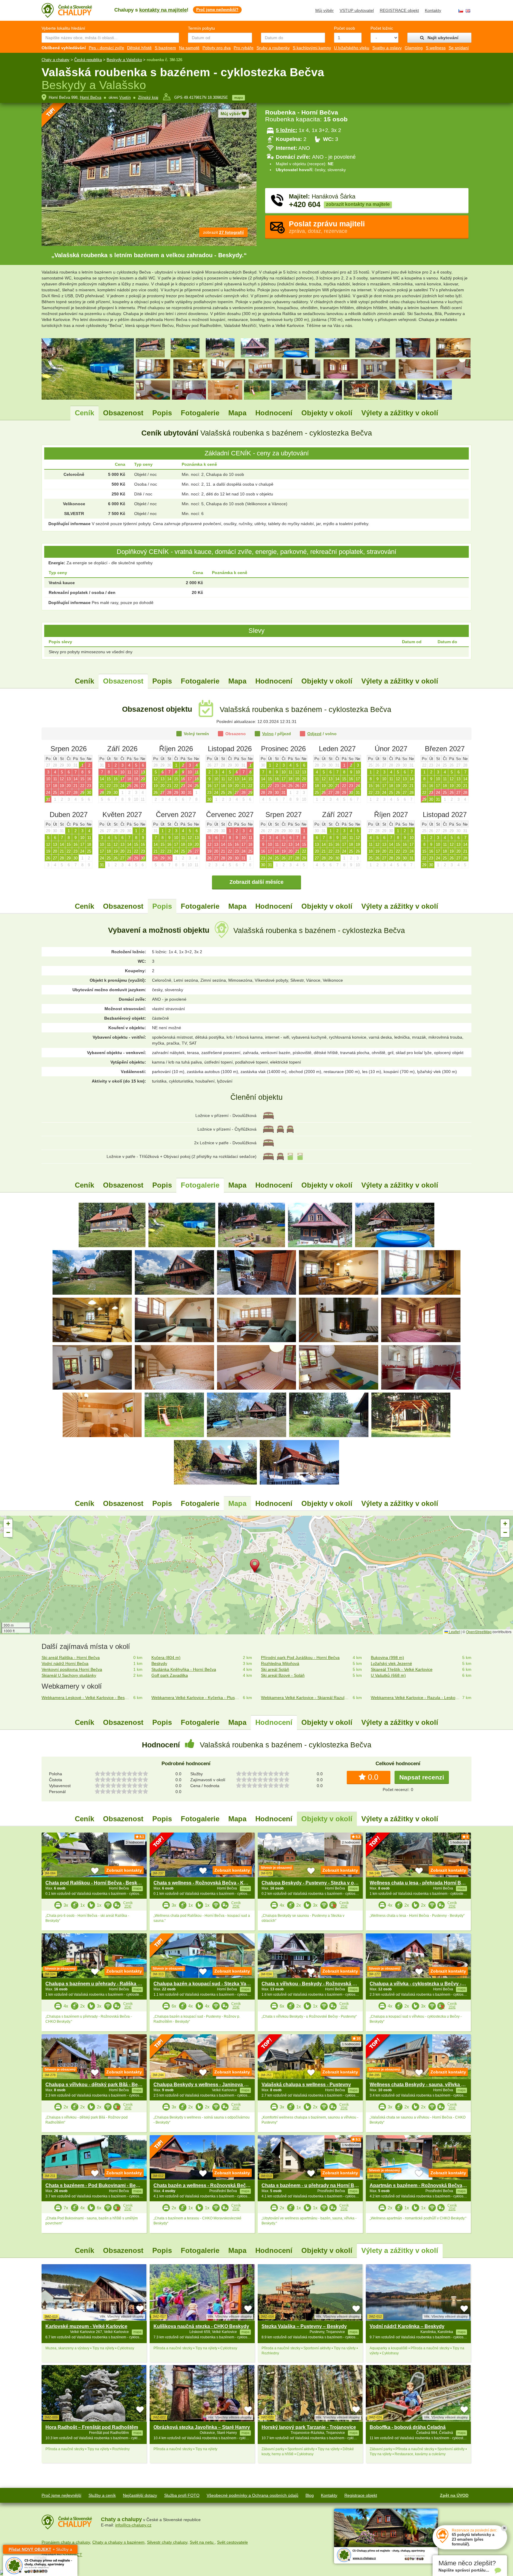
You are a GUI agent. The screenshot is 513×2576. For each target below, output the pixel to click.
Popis (162, 413)
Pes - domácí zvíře (106, 48)
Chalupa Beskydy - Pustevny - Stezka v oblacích (316, 1883)
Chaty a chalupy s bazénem (118, 2542)
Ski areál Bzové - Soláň (283, 1675)
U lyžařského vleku (352, 48)
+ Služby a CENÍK (40, 2550)
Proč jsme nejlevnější (61, 2495)
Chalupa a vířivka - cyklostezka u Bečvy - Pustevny (427, 1984)
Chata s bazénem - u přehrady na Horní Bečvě (313, 2185)
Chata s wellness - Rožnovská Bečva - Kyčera (205, 1883)
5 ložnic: (286, 130)
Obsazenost (123, 413)
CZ (461, 11)
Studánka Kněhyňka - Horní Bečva (184, 1669)
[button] (256, 1567)
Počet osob (345, 28)
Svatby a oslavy (387, 48)
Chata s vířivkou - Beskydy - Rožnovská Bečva (314, 1984)
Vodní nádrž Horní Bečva (65, 1663)
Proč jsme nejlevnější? (217, 10)
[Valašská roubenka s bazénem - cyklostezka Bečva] (112, 1225)
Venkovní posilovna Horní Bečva (72, 1669)
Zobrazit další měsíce (256, 882)
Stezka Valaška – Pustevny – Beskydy (304, 2326)
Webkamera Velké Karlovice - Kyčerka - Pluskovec (196, 1698)
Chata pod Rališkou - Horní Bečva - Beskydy (95, 1883)
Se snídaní (459, 48)
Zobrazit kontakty (124, 1870)
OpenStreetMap (479, 1632)
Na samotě (189, 48)
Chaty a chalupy (56, 60)
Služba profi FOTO (182, 2495)
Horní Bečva (91, 97)
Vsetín (125, 97)
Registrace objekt (361, 2495)
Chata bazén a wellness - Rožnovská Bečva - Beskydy (214, 2185)
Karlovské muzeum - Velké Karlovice (86, 2326)
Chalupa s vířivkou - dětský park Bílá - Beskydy (98, 2085)
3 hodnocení (135, 1842)
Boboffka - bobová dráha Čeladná (408, 2427)
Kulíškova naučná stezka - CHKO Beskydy (201, 2326)
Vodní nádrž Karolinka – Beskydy (407, 2326)
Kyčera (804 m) (166, 1658)
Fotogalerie (200, 413)
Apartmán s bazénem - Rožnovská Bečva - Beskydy (428, 2185)
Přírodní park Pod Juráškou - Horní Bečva (300, 1658)
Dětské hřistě (139, 48)
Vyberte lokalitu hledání (63, 28)
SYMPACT (72, 2555)
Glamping (414, 48)
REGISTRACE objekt (399, 10)
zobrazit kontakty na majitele (358, 204)
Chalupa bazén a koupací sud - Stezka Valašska (207, 1984)
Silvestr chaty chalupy (167, 2542)
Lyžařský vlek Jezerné (391, 1663)
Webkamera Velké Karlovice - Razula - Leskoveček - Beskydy (415, 1698)
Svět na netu (202, 2542)
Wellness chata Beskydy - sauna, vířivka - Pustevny (427, 2085)
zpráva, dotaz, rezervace (327, 227)
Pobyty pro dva (217, 48)
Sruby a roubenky (273, 48)
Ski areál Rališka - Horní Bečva (71, 1658)
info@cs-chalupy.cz (133, 2525)
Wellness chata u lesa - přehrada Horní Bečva (421, 1883)
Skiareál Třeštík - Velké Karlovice (402, 1669)
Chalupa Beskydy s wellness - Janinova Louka (206, 2085)
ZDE (128, 1906)
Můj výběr (324, 10)
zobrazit (223, 232)
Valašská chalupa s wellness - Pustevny (306, 2085)
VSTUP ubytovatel (357, 10)
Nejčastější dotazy (140, 2495)
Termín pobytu (201, 28)
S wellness (436, 48)
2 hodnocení (351, 1842)
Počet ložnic (382, 28)
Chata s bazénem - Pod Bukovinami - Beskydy (97, 2185)
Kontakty (433, 10)
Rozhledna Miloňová (280, 1663)
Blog (310, 2495)
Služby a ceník (102, 2495)
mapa (239, 98)
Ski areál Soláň (275, 1669)
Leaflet (454, 1632)
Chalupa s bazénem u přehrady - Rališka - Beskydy (103, 1984)
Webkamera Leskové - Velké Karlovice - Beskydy (86, 1698)
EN (468, 11)
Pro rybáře (244, 48)
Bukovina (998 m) (387, 1658)
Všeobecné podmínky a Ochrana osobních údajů (252, 2495)
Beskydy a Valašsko (124, 60)
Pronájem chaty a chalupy (66, 2542)
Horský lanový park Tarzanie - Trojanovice (309, 2427)
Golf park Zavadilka (170, 1675)
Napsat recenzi (422, 1777)
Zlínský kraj (148, 97)
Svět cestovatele (232, 2542)
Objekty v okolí (327, 413)
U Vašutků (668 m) (388, 1675)
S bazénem (165, 48)
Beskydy (159, 1663)
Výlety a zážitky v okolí (400, 413)
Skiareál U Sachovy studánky (69, 1675)
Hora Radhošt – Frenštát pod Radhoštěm (92, 2427)
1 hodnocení (459, 1842)
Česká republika (88, 60)
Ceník (84, 413)
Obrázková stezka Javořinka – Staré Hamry (202, 2427)
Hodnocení (274, 413)
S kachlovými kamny (312, 48)
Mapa (237, 413)
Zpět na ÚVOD (454, 2495)
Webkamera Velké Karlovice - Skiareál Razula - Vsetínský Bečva (306, 1698)
